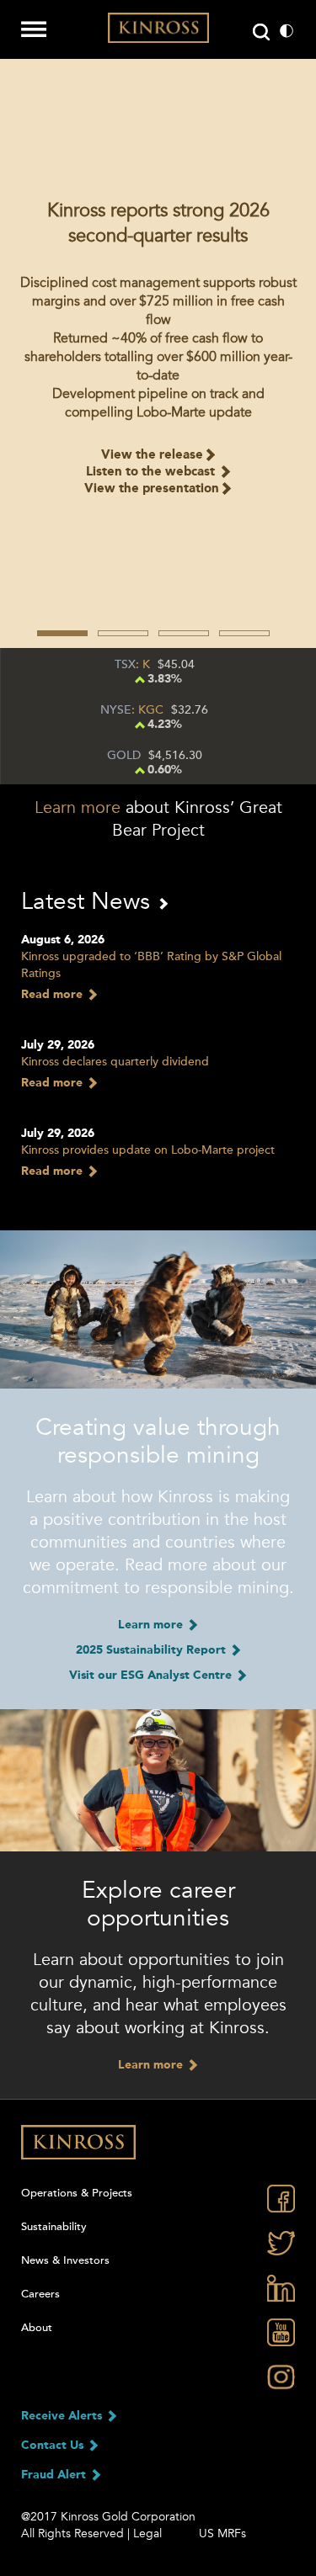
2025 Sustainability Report (153, 1650)
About (37, 2328)
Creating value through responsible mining (158, 1441)
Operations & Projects (77, 2193)
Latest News (89, 901)
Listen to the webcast (152, 473)
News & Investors (65, 2260)
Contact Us (54, 2446)
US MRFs (222, 2534)
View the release (152, 456)
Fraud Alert (55, 2475)
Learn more (78, 808)
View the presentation (152, 489)
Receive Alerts (63, 2416)
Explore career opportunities (158, 1904)
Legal (147, 2534)
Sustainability (54, 2227)
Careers (40, 2294)
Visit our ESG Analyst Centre (152, 1676)
